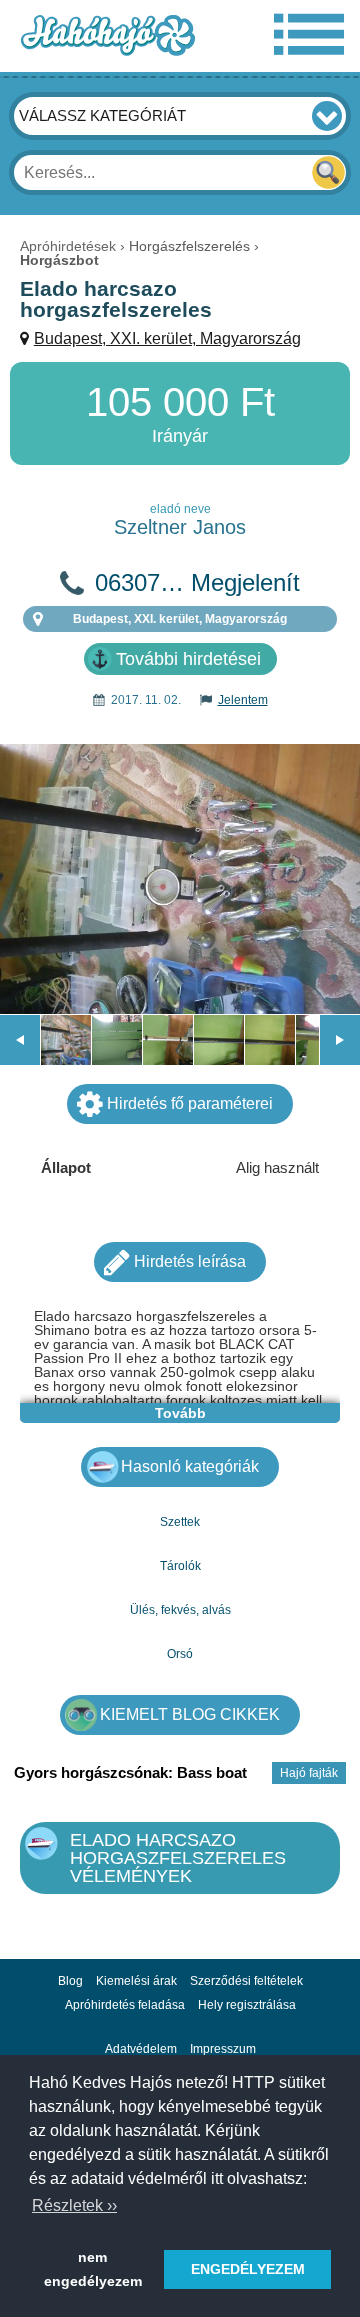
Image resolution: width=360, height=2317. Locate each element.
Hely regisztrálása (247, 2005)
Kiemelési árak (136, 1981)
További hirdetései (188, 659)
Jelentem (243, 700)
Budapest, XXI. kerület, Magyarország (167, 338)
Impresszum (223, 2049)
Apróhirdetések (68, 246)
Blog (70, 1981)
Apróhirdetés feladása (125, 2005)
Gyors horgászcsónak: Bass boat (130, 1772)
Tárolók (180, 1566)
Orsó (180, 1654)
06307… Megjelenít (197, 583)
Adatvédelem (141, 2049)
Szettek (180, 1522)
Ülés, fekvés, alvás (180, 1610)
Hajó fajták (309, 1773)
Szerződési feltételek (246, 1981)
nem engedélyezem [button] (93, 2269)
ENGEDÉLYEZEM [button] (248, 2269)
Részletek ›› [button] (74, 2205)
